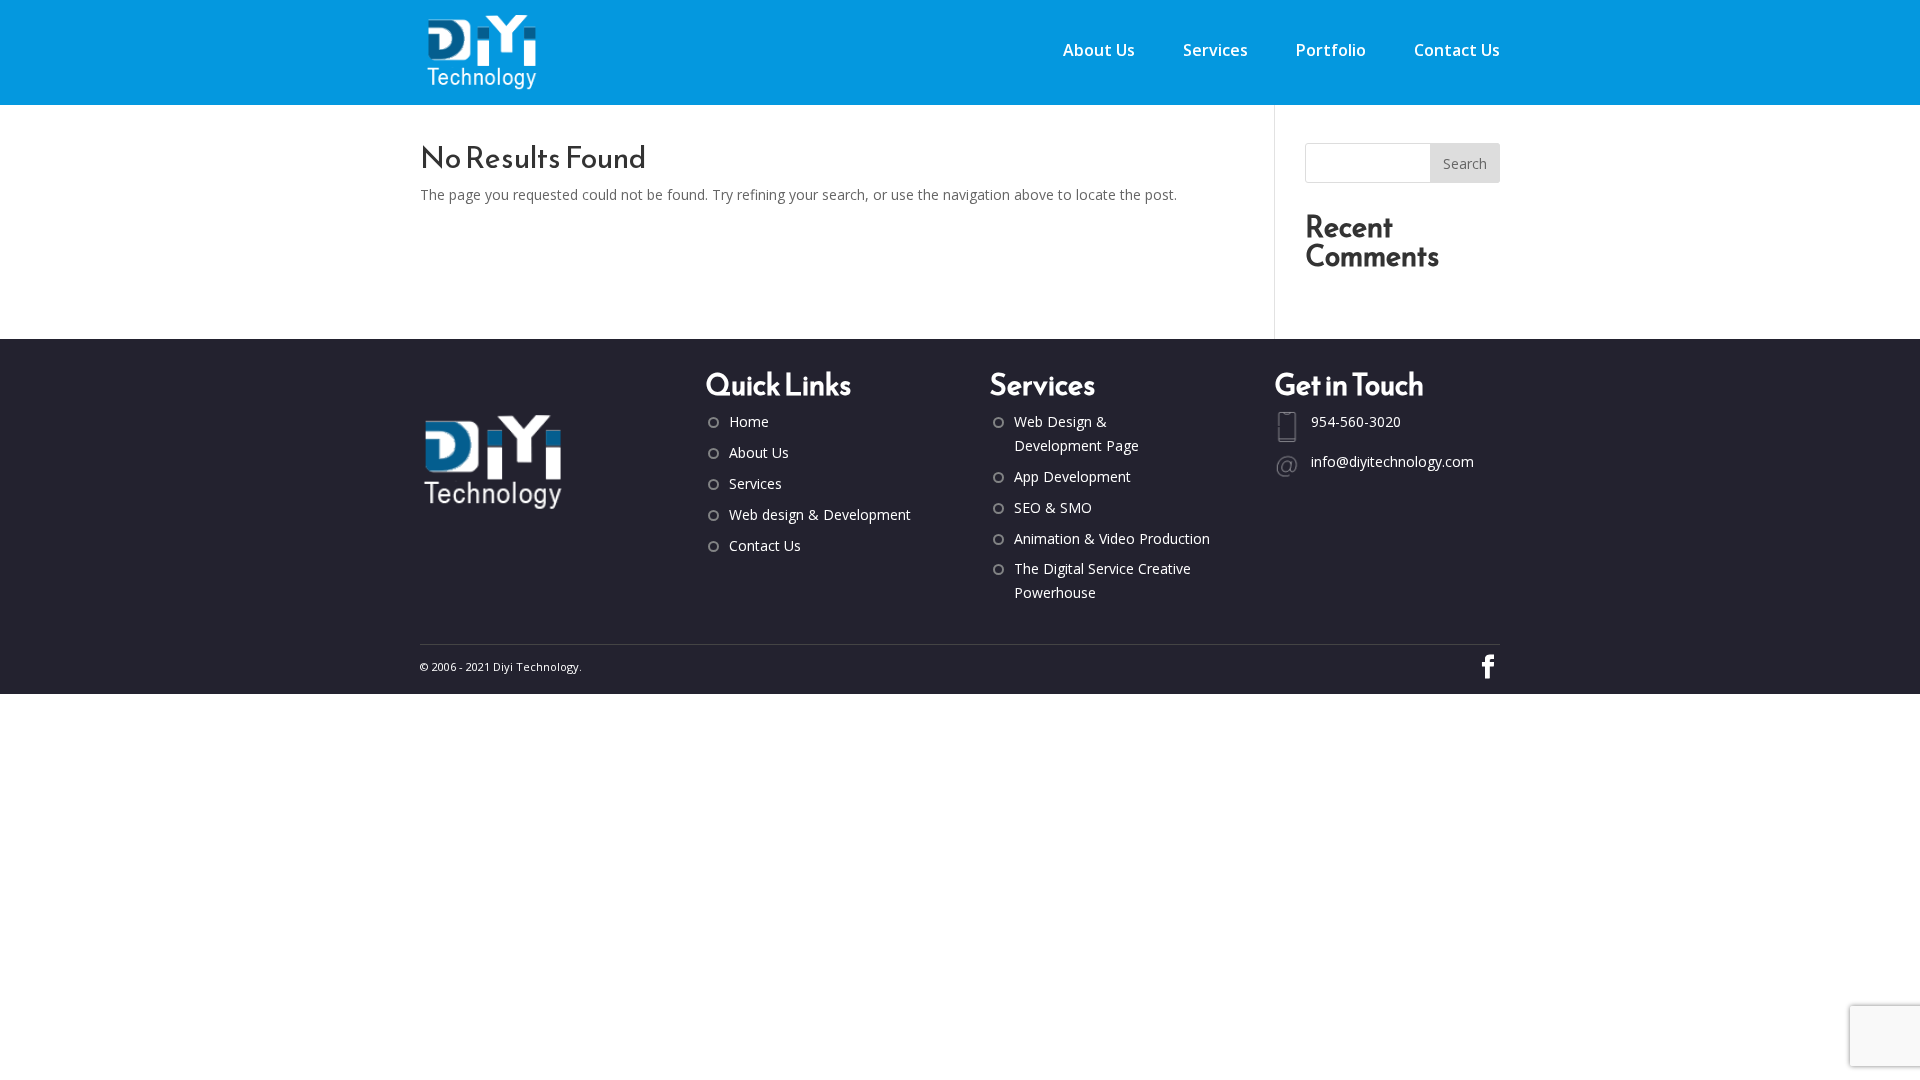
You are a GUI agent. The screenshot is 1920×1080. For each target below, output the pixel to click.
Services (1215, 52)
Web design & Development (820, 514)
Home (749, 421)
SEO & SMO (1053, 507)
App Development (1072, 476)
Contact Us (1457, 52)
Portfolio (1331, 52)
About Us (1099, 52)
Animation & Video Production (1112, 538)
